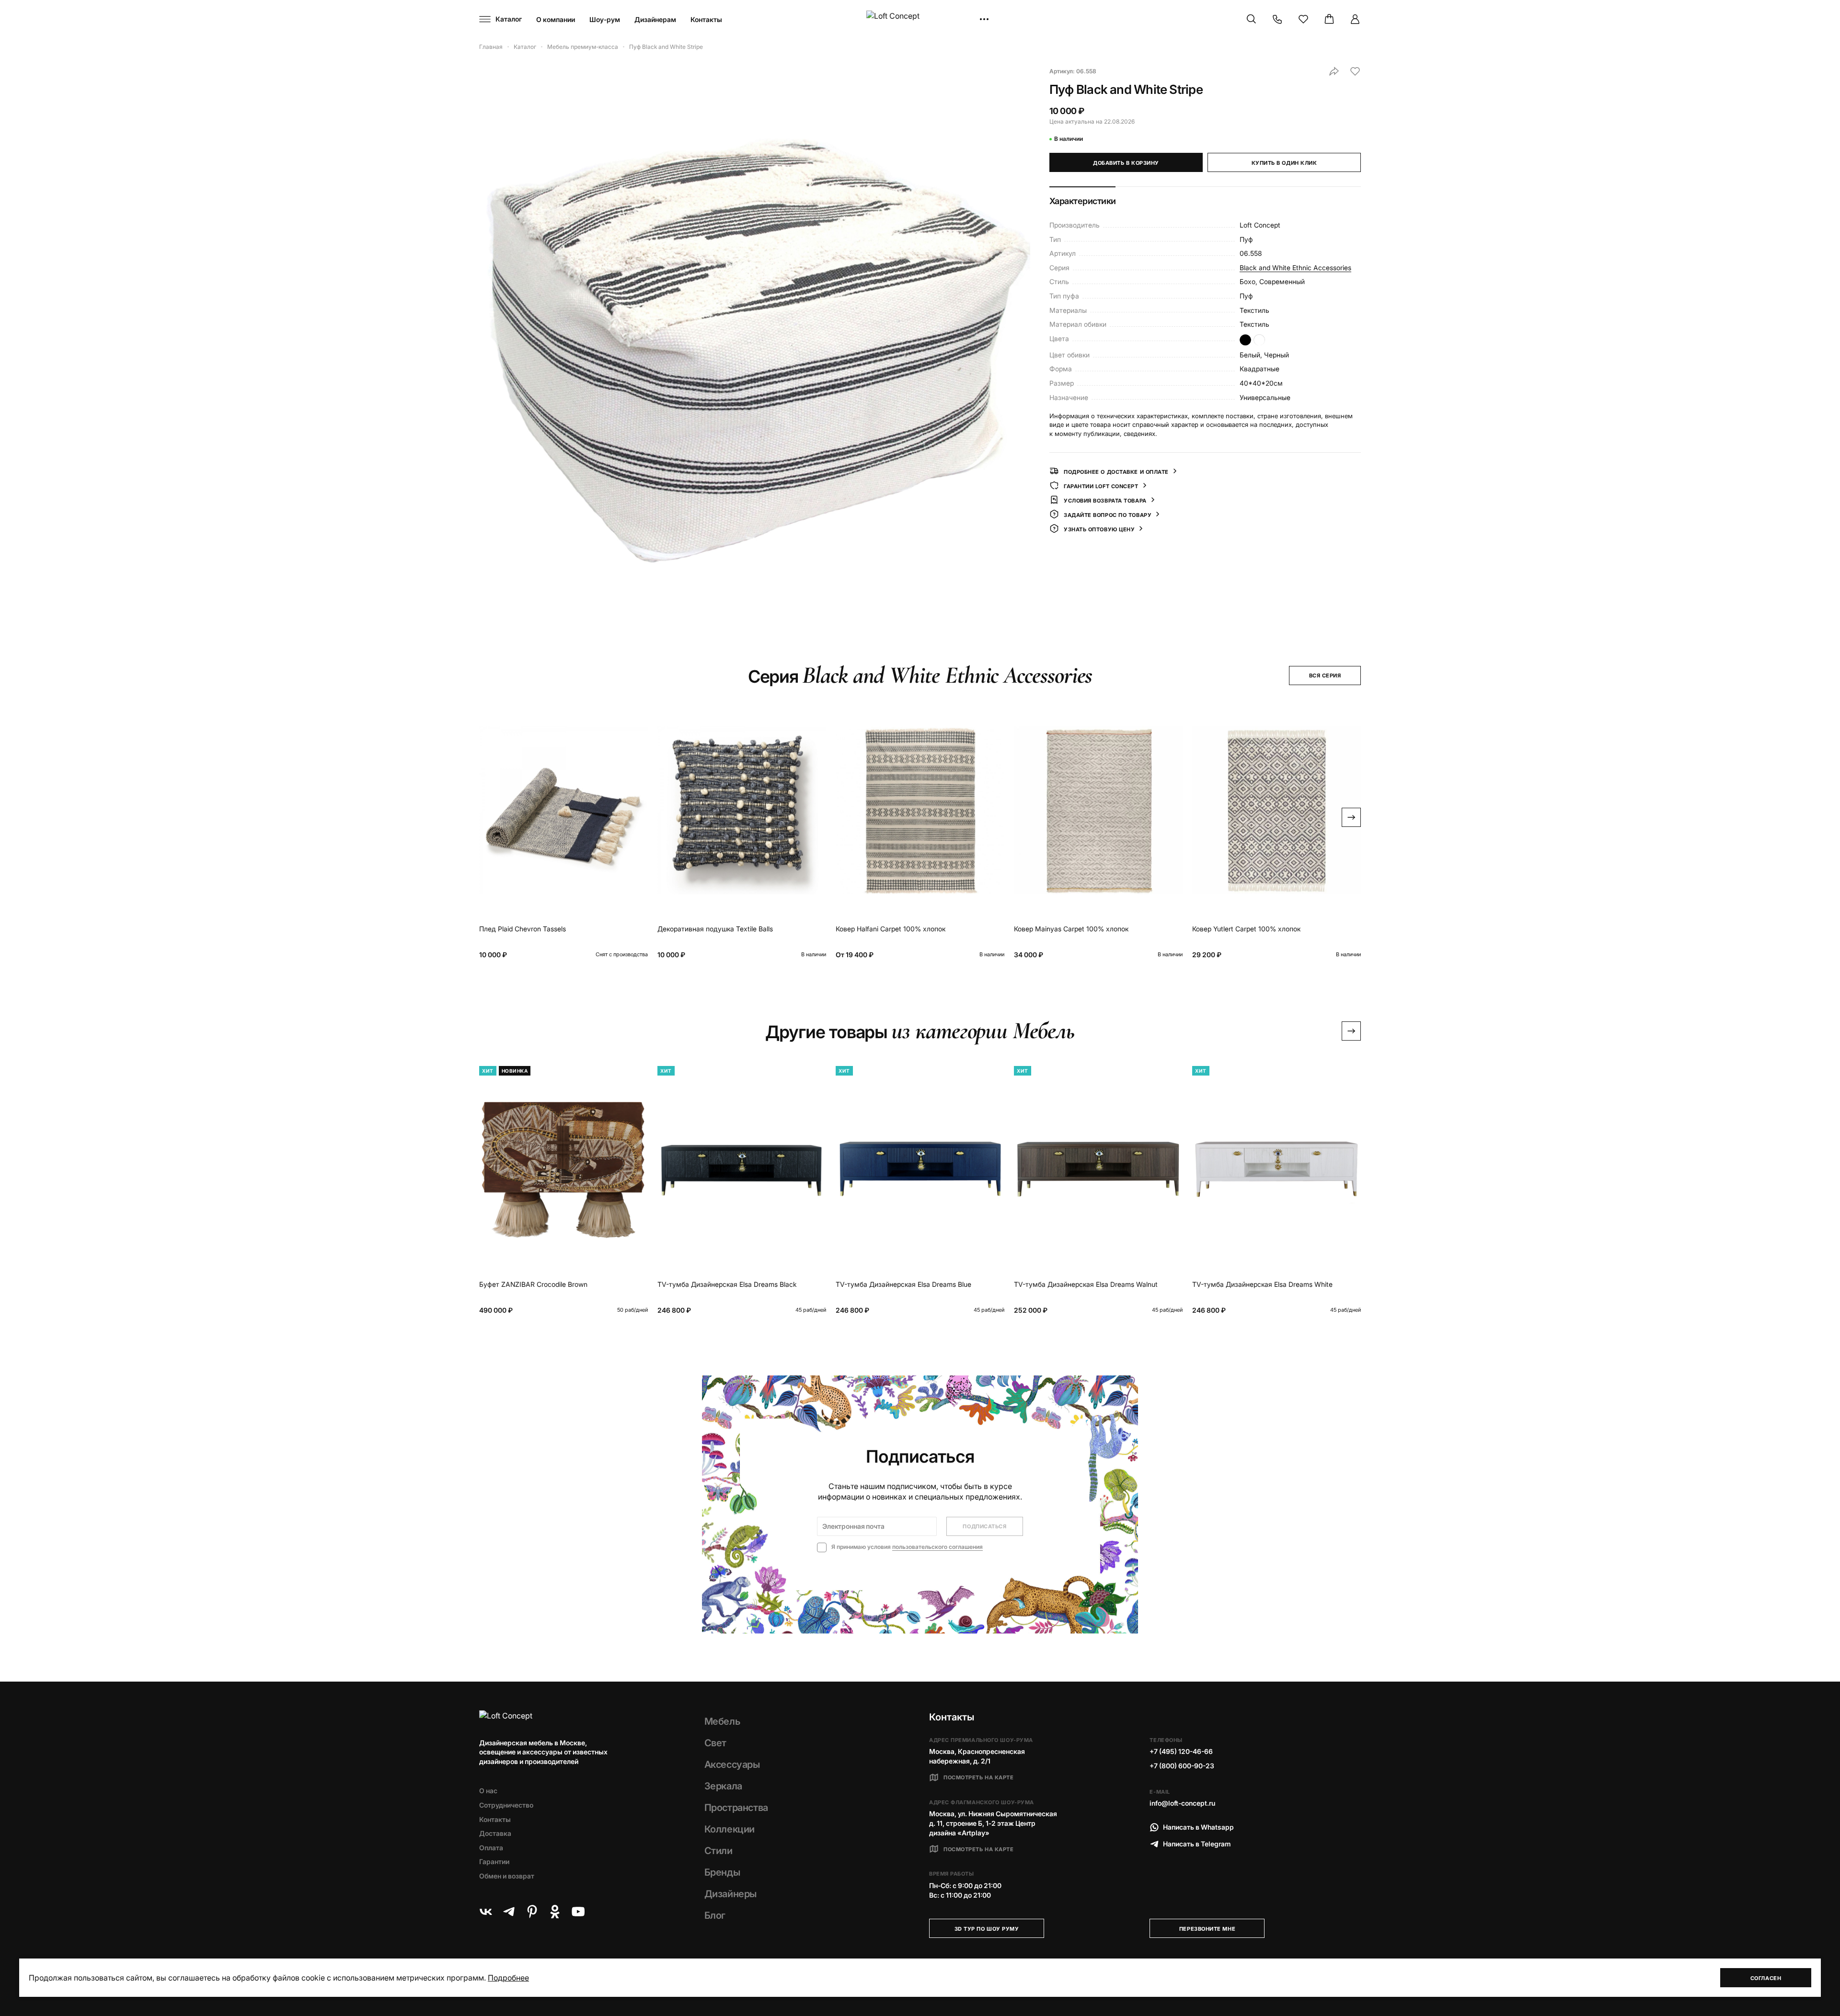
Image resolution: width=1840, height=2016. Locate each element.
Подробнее (508, 1978)
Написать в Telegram (1197, 1844)
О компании (556, 19)
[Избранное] (1303, 19)
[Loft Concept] (920, 19)
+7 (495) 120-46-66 (1181, 1751)
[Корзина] (1329, 19)
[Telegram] (509, 1912)
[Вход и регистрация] (1355, 19)
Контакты (706, 19)
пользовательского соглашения (937, 1547)
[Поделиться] (1334, 71)
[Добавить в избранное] (1355, 71)
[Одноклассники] (555, 1912)
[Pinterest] (532, 1912)
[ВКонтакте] (486, 1912)
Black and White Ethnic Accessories (1295, 267)
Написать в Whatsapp (1198, 1827)
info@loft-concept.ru (1182, 1803)
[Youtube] (578, 1912)
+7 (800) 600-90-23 (1182, 1766)
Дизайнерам (655, 19)
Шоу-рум (605, 19)
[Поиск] (1252, 19)
